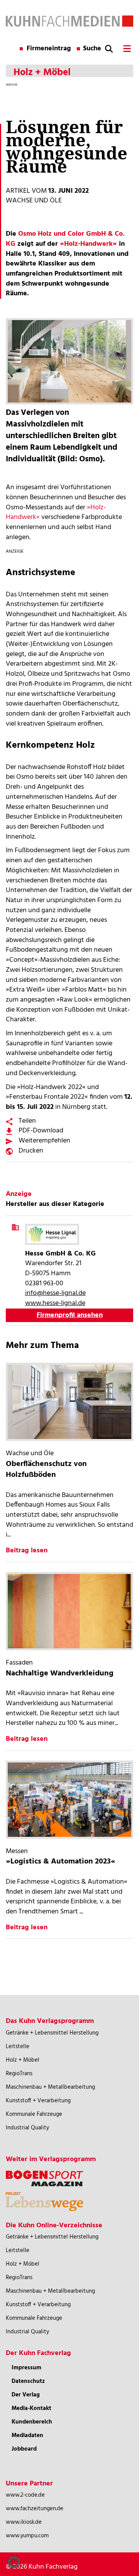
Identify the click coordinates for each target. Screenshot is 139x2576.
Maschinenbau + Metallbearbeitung (50, 2087)
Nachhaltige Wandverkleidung (60, 1673)
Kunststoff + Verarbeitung (38, 2101)
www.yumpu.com (27, 2536)
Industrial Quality (27, 2128)
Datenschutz (28, 2381)
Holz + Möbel (23, 2060)
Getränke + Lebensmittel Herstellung (52, 2033)
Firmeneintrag (49, 49)
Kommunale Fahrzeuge (34, 2114)
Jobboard (24, 2449)
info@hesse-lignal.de (55, 1293)
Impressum (26, 2368)
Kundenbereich (32, 2422)
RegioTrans (19, 2074)
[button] (14, 2562)
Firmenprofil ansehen (70, 1315)
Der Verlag (26, 2395)
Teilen (27, 1121)
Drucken (31, 1151)
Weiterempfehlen (44, 1141)
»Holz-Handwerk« (88, 244)
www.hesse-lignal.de (55, 1303)
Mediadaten (27, 2436)
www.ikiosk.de (24, 2522)
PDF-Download (41, 1131)
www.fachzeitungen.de (35, 2509)
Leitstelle (18, 2047)
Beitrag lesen (27, 1551)
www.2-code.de (25, 2495)
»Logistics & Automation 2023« (61, 1862)
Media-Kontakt (31, 2408)
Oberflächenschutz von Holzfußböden (46, 1470)
